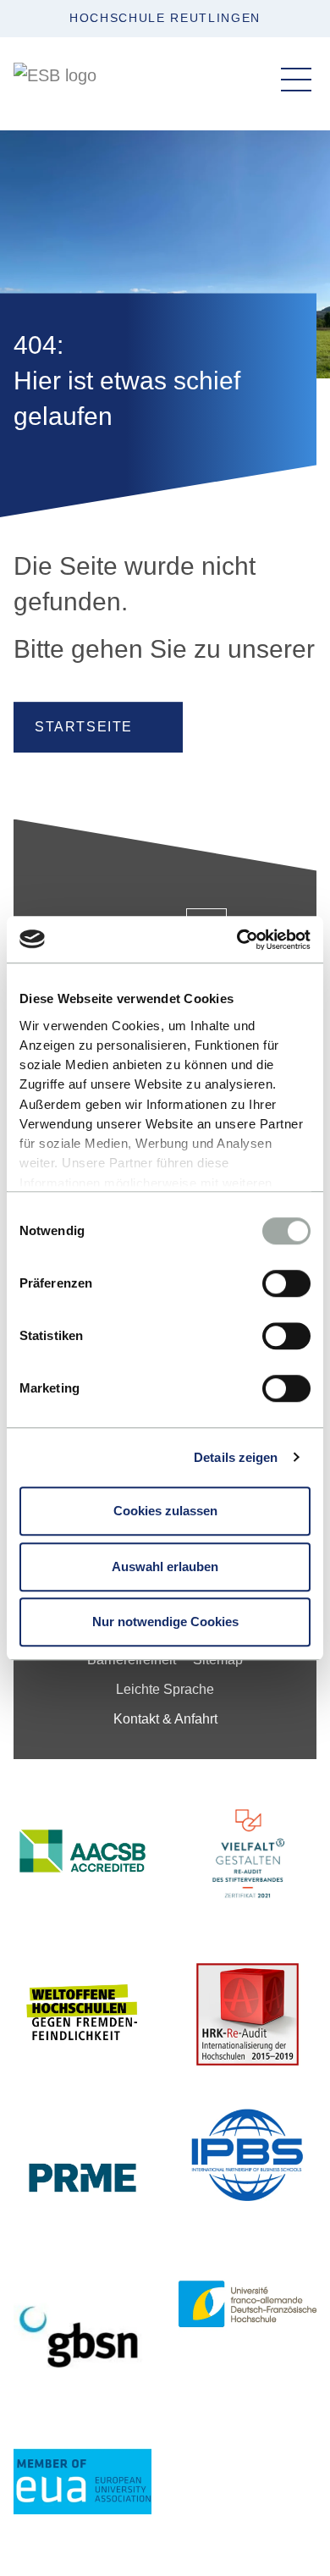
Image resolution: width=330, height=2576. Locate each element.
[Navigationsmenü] (296, 80)
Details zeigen (236, 1457)
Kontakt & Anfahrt (165, 1719)
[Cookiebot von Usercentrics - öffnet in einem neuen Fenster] (237, 940)
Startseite (84, 727)
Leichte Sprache (165, 1689)
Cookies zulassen (165, 1511)
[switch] (286, 1283)
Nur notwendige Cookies (165, 1622)
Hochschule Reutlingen (165, 18)
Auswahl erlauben (165, 1567)
